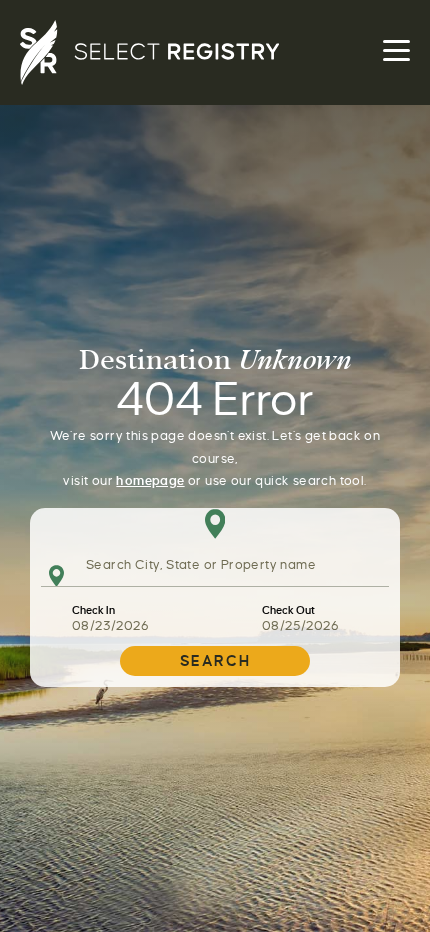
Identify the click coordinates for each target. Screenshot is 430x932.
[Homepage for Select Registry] (215, 52)
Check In (93, 610)
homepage (150, 481)
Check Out (288, 610)
